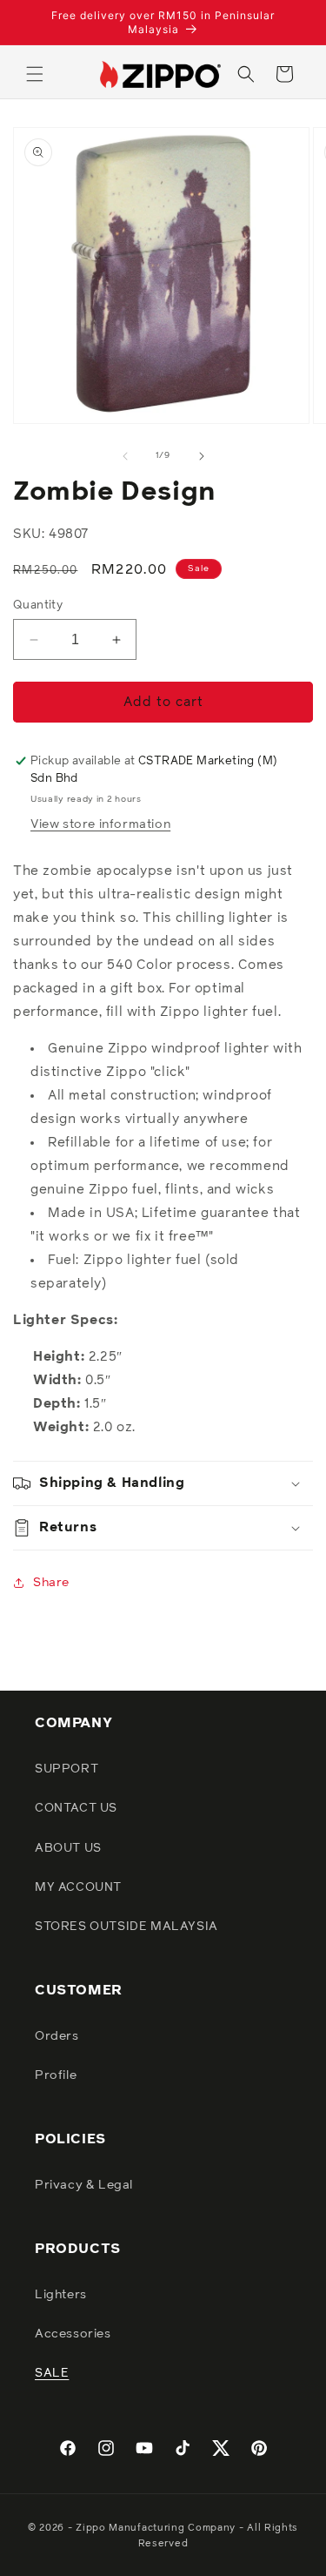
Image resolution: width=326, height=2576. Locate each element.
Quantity (38, 605)
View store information (100, 824)
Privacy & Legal (84, 2185)
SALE (52, 2373)
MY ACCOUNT (78, 1887)
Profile (56, 2075)
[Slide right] (202, 456)
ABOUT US (68, 1848)
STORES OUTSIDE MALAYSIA (126, 1927)
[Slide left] (125, 456)
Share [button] (51, 1583)
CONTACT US (76, 1808)
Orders (57, 2036)
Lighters (61, 2295)
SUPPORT (67, 1769)
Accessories (73, 2334)
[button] (35, 74)
